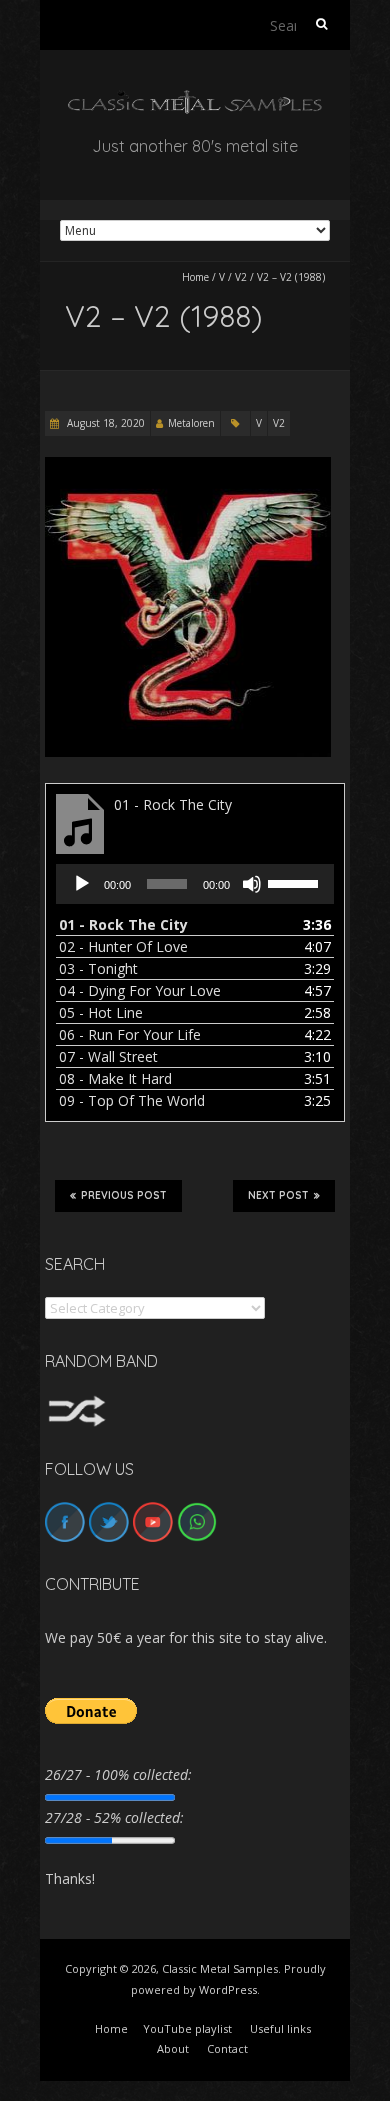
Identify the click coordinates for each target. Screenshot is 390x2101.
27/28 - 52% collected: (114, 1817)
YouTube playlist (187, 2028)
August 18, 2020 (104, 423)
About (173, 2048)
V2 (241, 277)
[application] (195, 884)
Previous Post (124, 1195)
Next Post (278, 1195)
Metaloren (191, 423)
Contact (227, 2048)
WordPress (228, 1989)
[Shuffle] (77, 1404)
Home (195, 277)
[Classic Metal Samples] (195, 99)
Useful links (280, 2028)
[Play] (82, 884)
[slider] (296, 882)
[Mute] (252, 884)
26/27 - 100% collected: (118, 1774)
